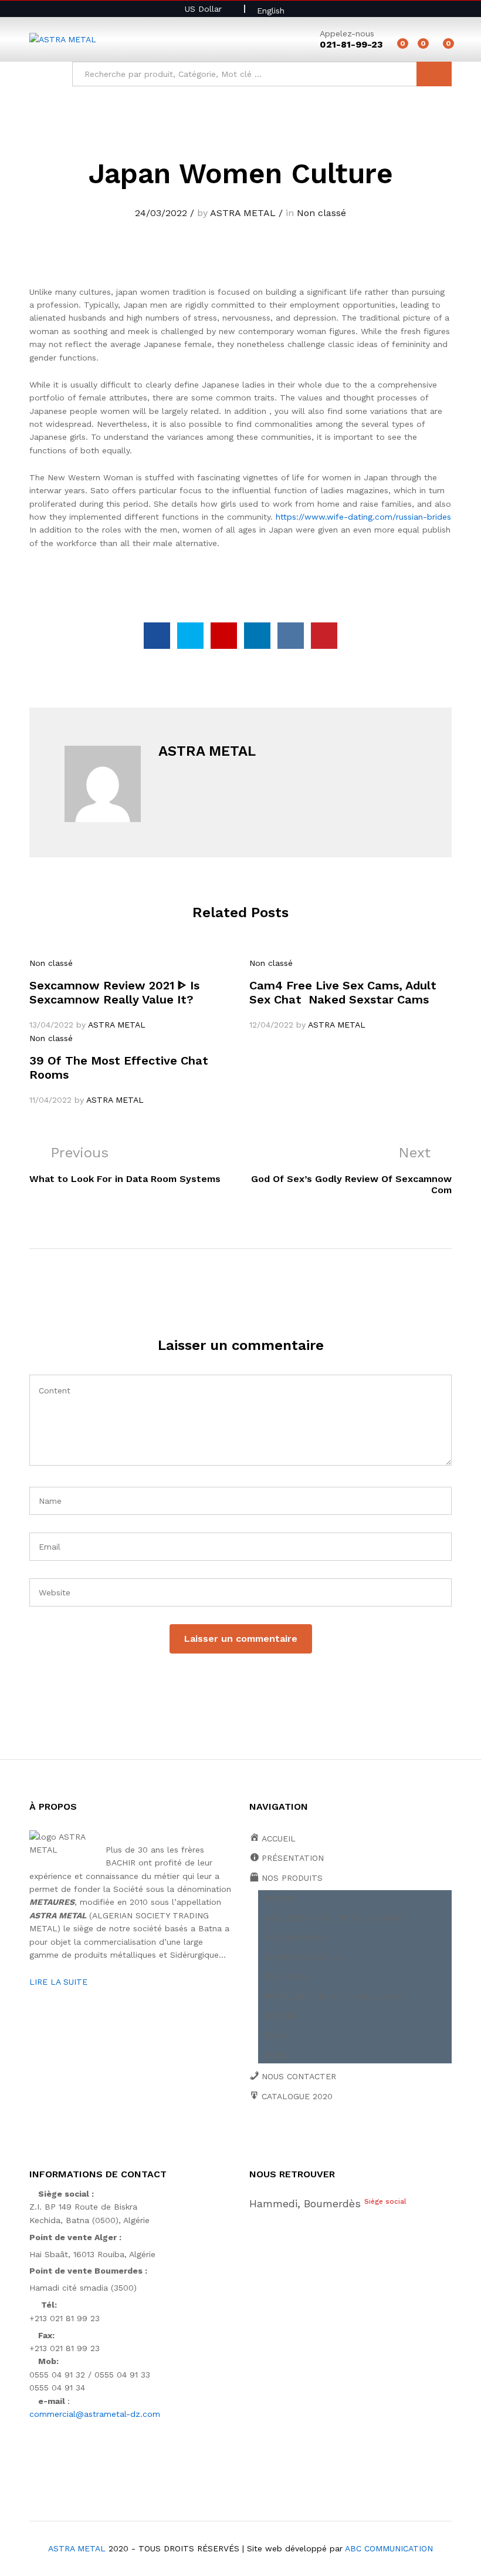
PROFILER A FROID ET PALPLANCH (334, 1996)
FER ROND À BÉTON (304, 1957)
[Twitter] (271, 2137)
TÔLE (275, 2035)
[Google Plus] (289, 2137)
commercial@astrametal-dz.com (95, 2414)
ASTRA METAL (243, 213)
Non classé (321, 213)
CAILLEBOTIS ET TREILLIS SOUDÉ (333, 1918)
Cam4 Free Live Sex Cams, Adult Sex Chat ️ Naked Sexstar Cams (343, 992)
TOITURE (282, 2016)
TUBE (275, 2055)
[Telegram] (381, 2136)
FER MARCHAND (296, 1938)
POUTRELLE (288, 1976)
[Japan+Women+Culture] (190, 636)
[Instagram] (362, 2137)
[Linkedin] (325, 2137)
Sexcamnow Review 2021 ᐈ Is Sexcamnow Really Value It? (114, 992)
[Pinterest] (343, 2137)
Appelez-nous (347, 33)
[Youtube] (307, 2137)
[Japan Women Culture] (157, 636)
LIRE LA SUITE (58, 1982)
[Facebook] (253, 2137)
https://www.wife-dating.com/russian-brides (363, 517)
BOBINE (280, 1898)
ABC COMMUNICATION (389, 2548)
